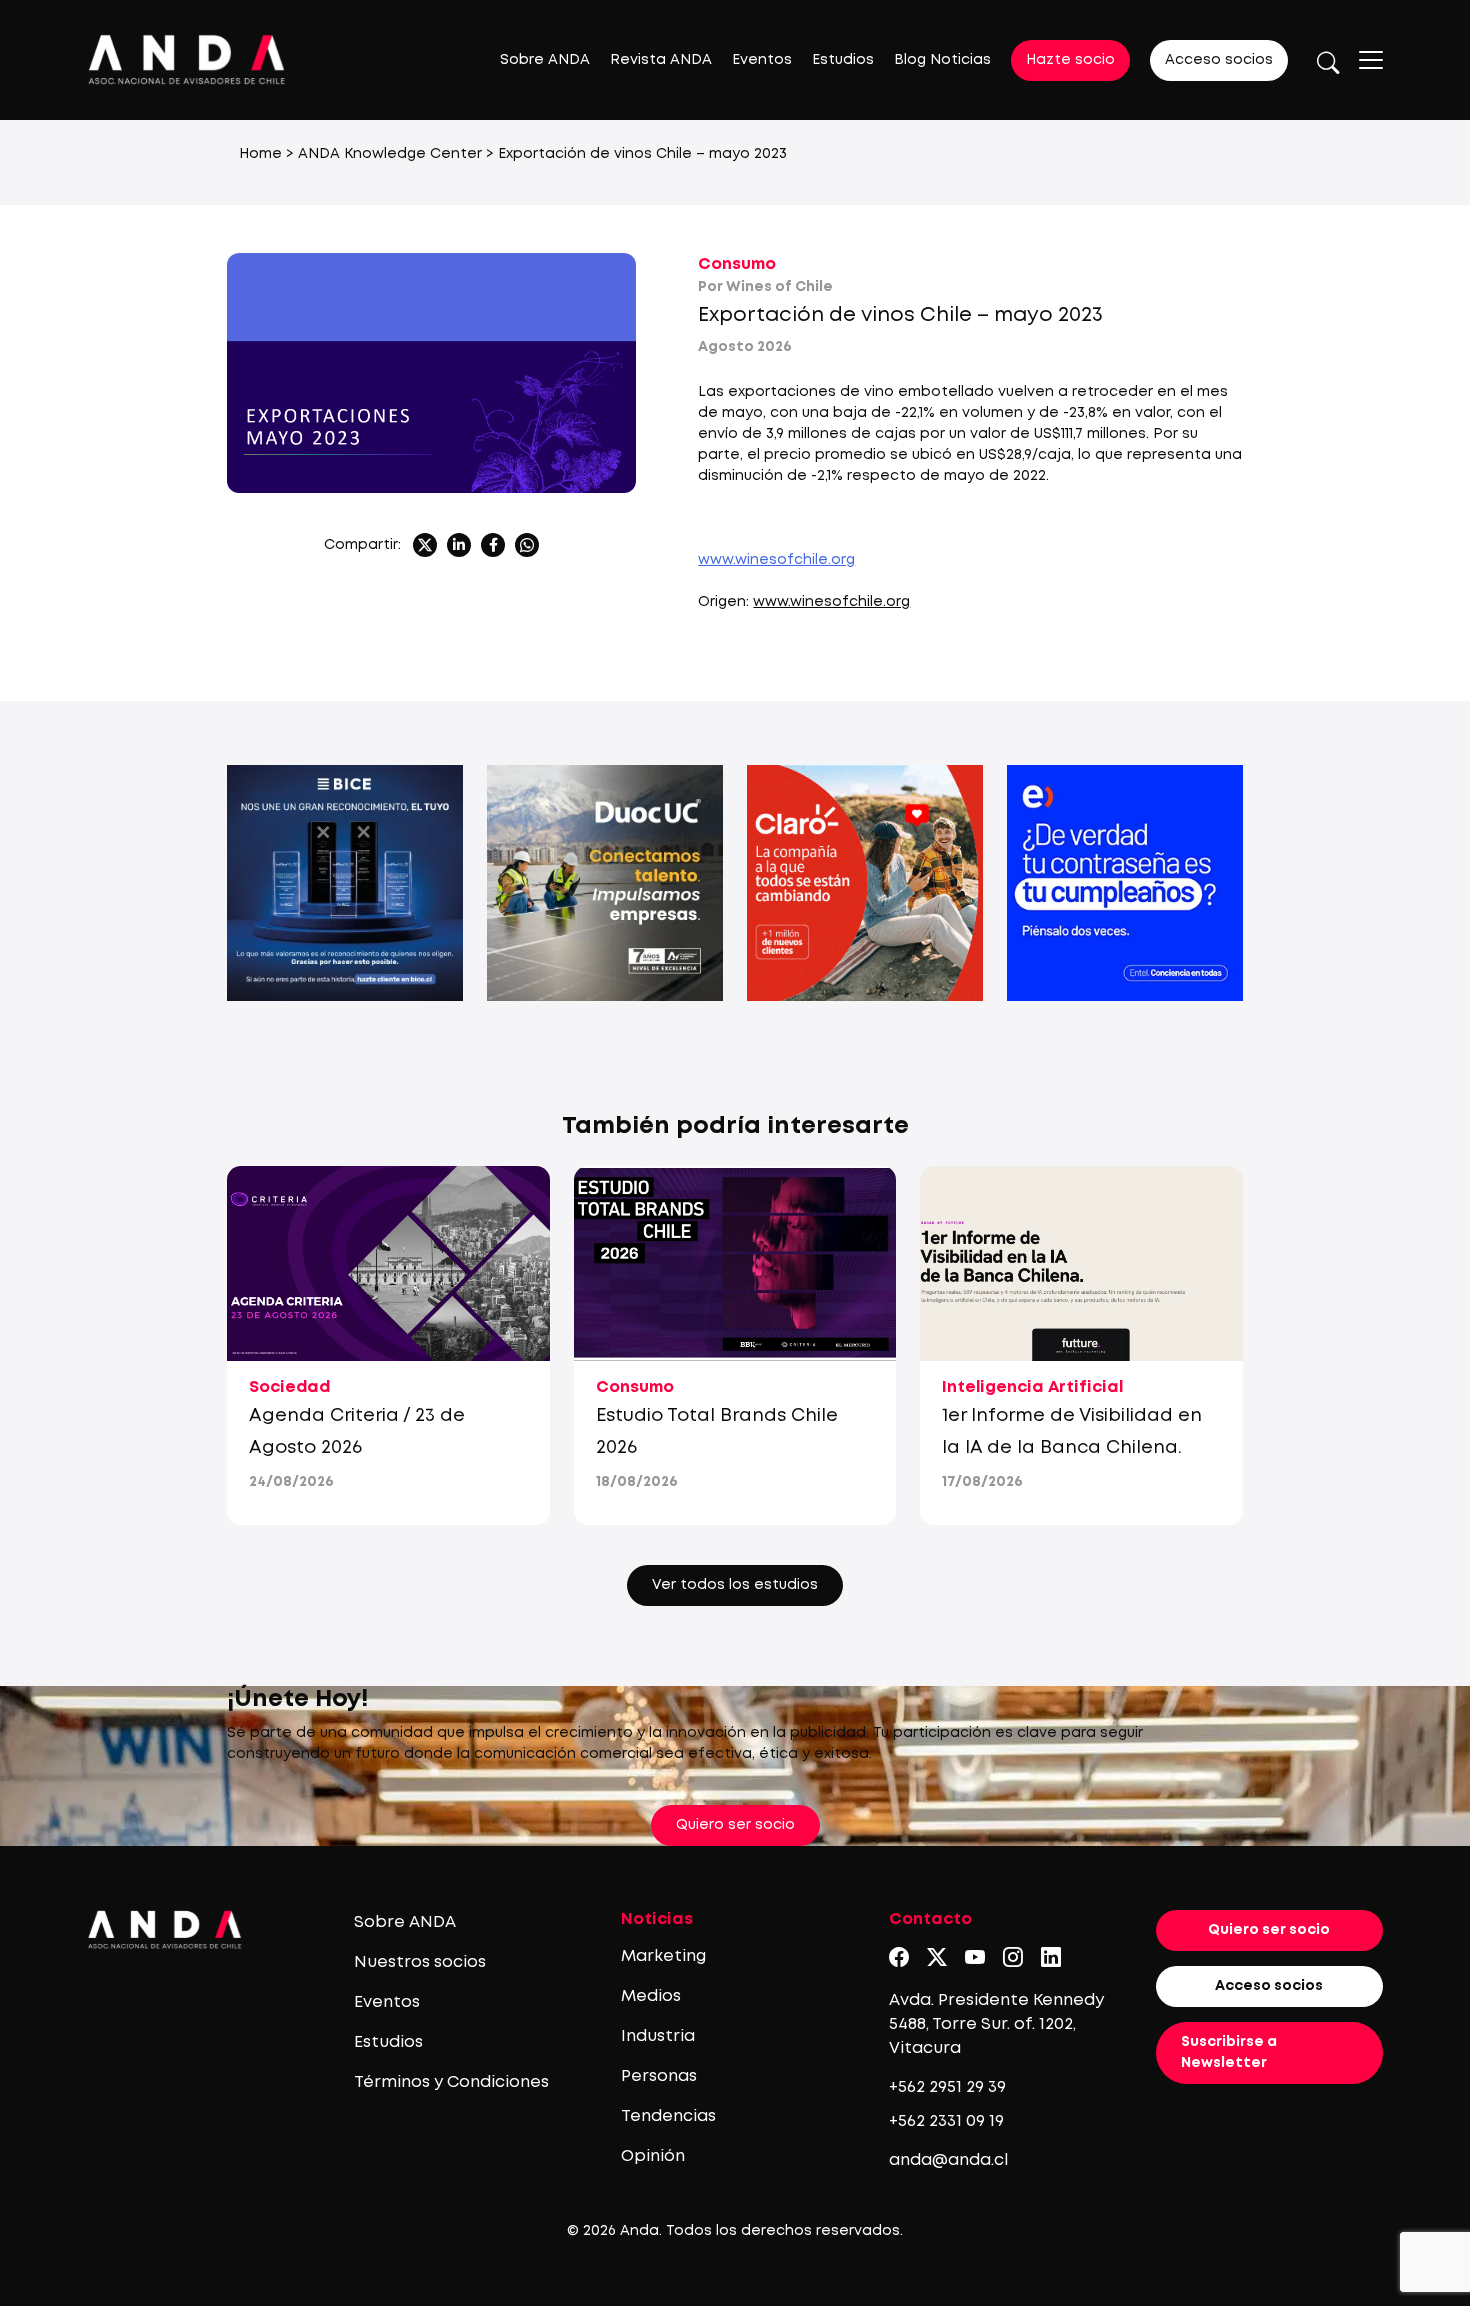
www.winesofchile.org (776, 560)
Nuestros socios (420, 1962)
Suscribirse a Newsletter (1229, 2052)
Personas (659, 2076)
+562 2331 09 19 (946, 2121)
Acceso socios (1219, 60)
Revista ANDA (661, 60)
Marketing (663, 1956)
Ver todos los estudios (735, 1585)
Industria (658, 2036)
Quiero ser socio (735, 1825)
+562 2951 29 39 (947, 2087)
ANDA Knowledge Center (390, 154)
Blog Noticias (942, 60)
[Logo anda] (187, 59)
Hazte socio (1070, 60)
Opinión (653, 2156)
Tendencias (668, 2116)
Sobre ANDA (545, 60)
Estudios (843, 60)
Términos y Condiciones (451, 2082)
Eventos (762, 60)
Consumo (737, 264)
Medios (651, 1996)
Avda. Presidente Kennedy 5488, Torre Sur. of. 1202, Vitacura (996, 2024)
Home (260, 154)
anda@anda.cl (948, 2160)
